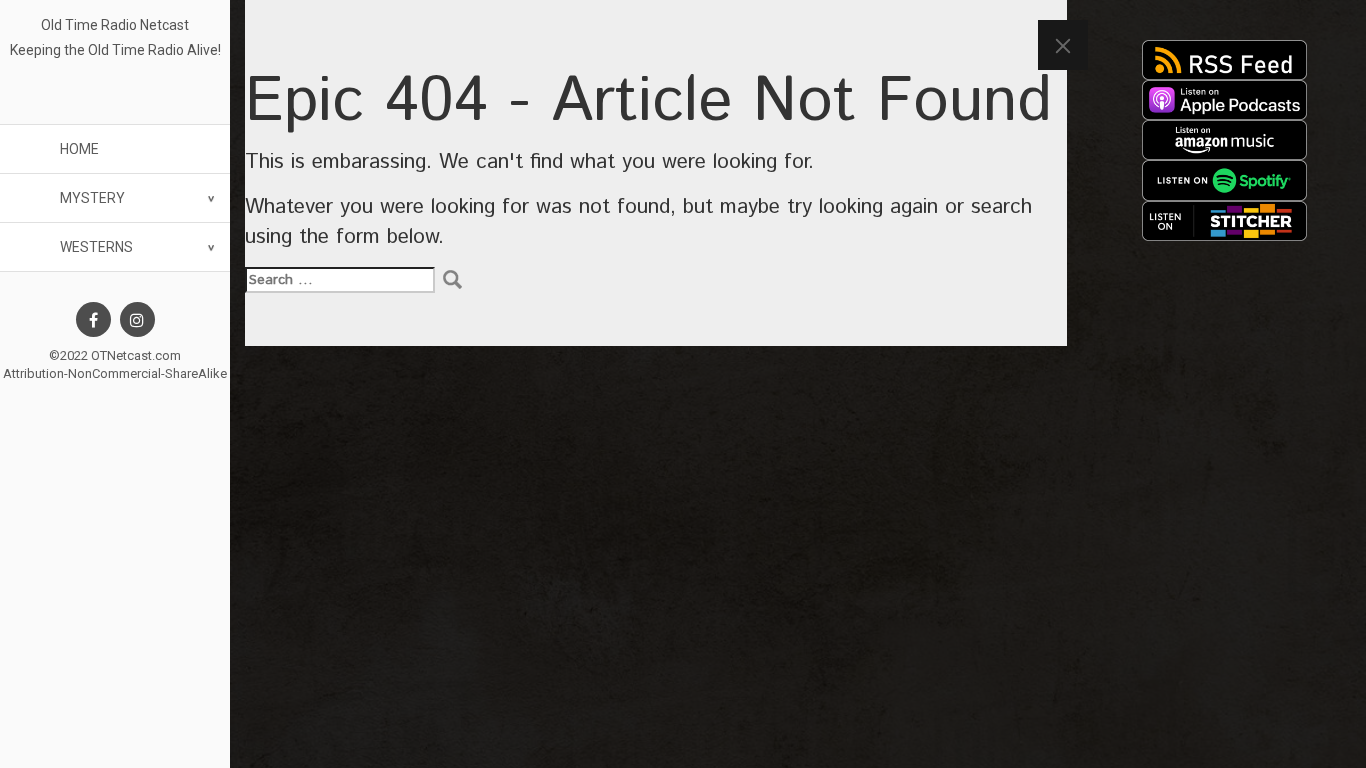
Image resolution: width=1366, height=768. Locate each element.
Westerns (96, 247)
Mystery (92, 198)
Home (79, 149)
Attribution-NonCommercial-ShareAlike (115, 373)
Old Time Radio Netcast (115, 25)
